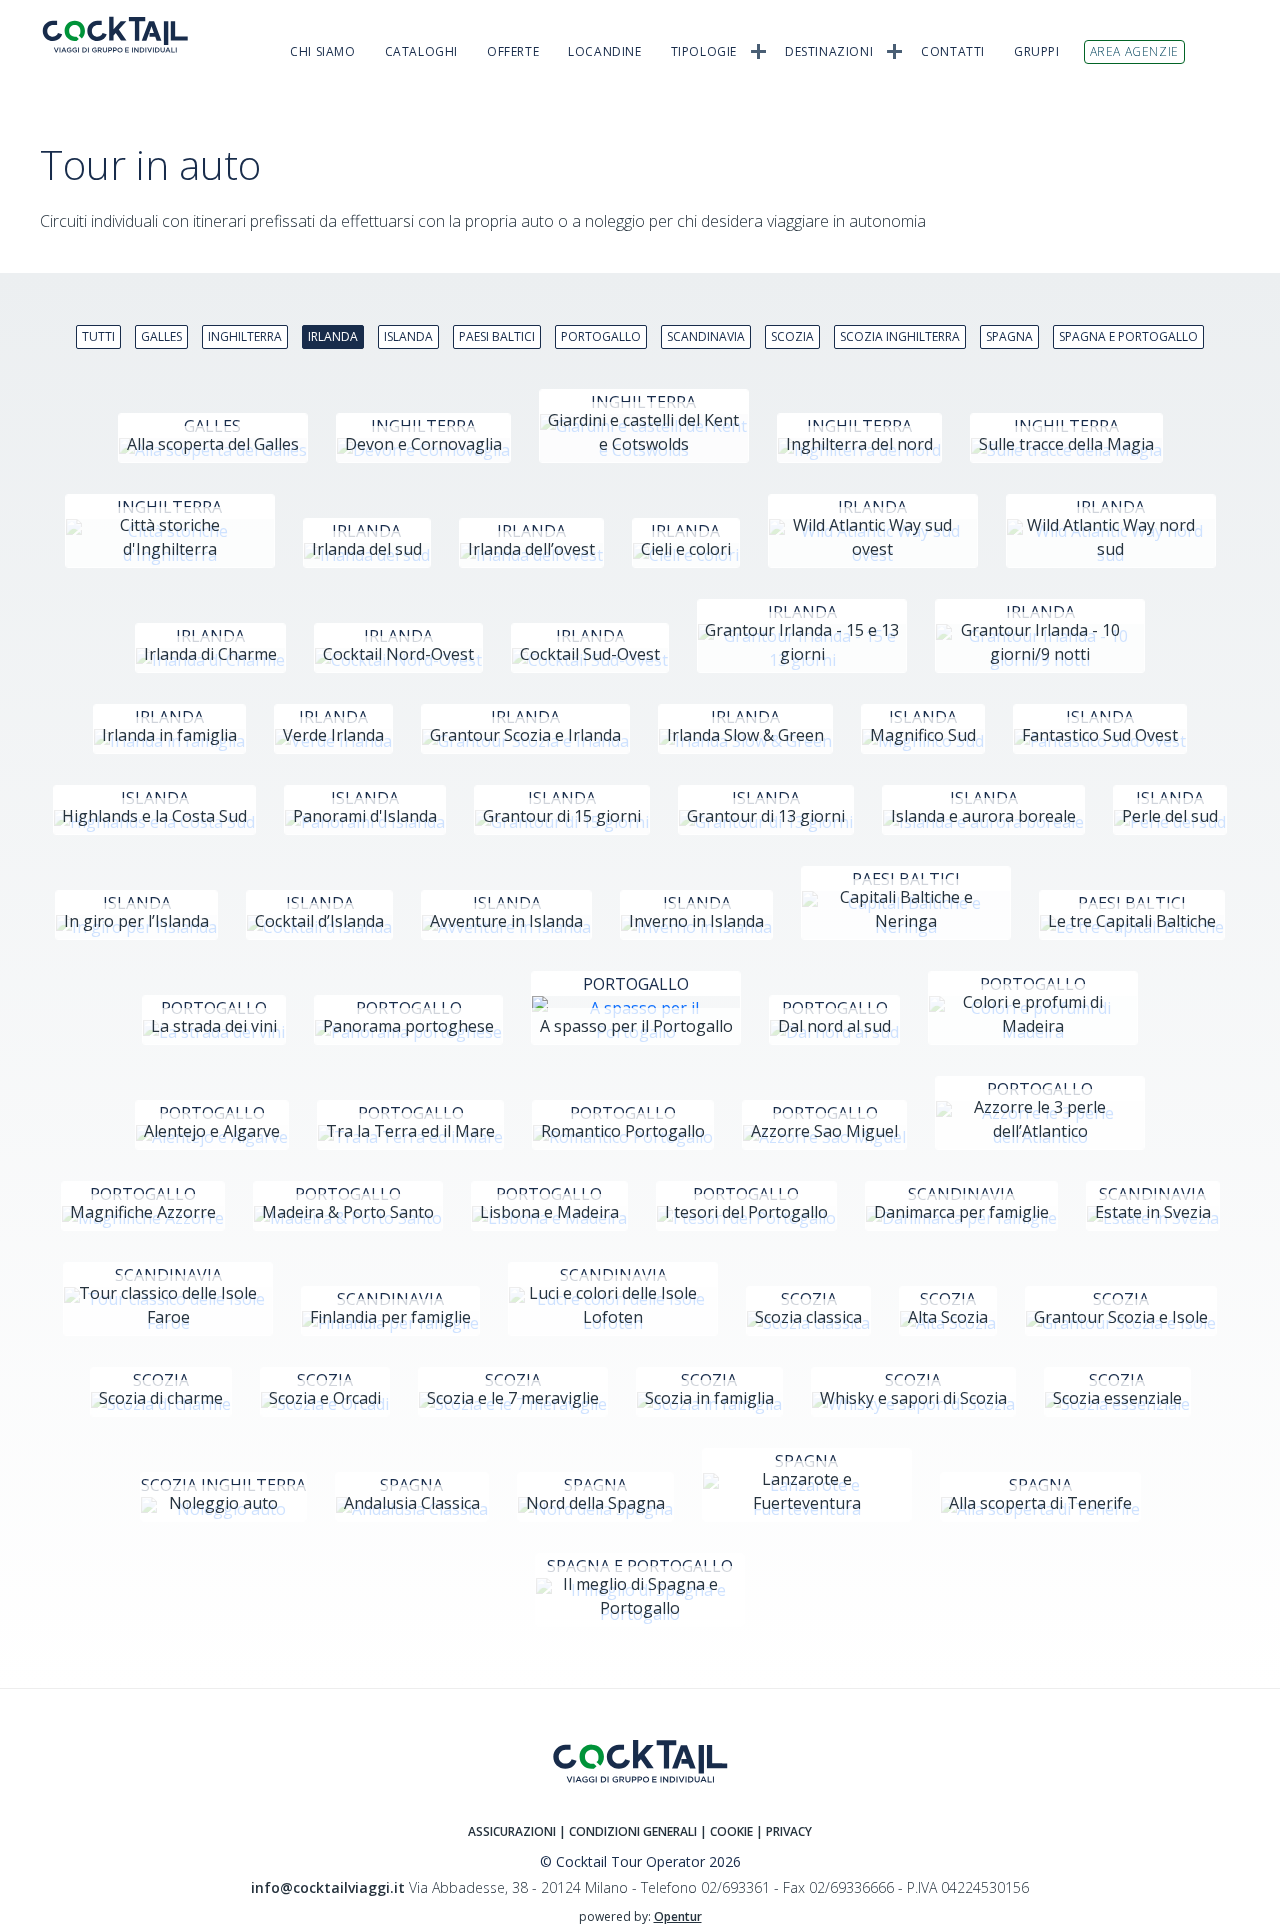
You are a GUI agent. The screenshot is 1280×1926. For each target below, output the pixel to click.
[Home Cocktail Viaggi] (130, 34)
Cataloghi (421, 51)
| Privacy (784, 1831)
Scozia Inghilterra (900, 336)
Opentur (678, 1916)
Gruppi (1037, 51)
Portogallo (601, 336)
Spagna (1009, 336)
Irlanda (333, 336)
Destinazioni (829, 51)
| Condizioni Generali (629, 1831)
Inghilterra (245, 336)
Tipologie (704, 51)
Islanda (408, 336)
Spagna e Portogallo (1128, 336)
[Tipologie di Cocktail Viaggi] (758, 50)
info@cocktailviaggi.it (328, 1887)
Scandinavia (706, 336)
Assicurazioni (512, 1831)
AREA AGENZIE (1134, 51)
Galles (161, 336)
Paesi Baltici (497, 336)
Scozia (792, 336)
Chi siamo (322, 51)
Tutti (98, 336)
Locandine (604, 51)
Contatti (953, 51)
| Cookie (726, 1831)
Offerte (513, 51)
